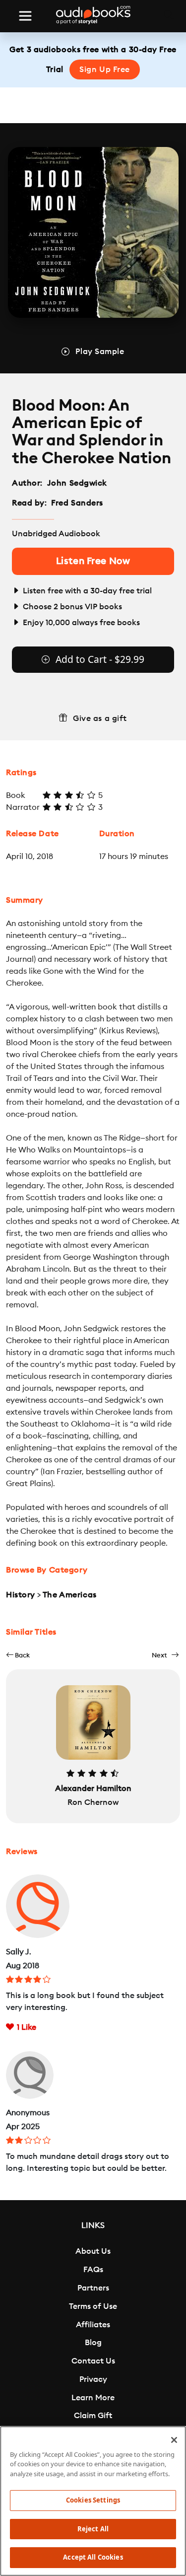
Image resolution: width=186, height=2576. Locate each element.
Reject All (93, 2529)
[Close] (174, 2440)
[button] (18, 1655)
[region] (93, 2501)
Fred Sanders (77, 503)
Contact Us (93, 2361)
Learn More (93, 2398)
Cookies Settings (93, 2500)
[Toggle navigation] (25, 16)
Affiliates (93, 2325)
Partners (93, 2288)
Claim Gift (93, 2416)
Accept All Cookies (93, 2557)
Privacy (93, 2379)
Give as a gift (100, 718)
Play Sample (100, 352)
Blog (93, 2343)
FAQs (93, 2270)
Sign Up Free (105, 70)
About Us (93, 2251)
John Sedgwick (77, 483)
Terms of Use (93, 2306)
